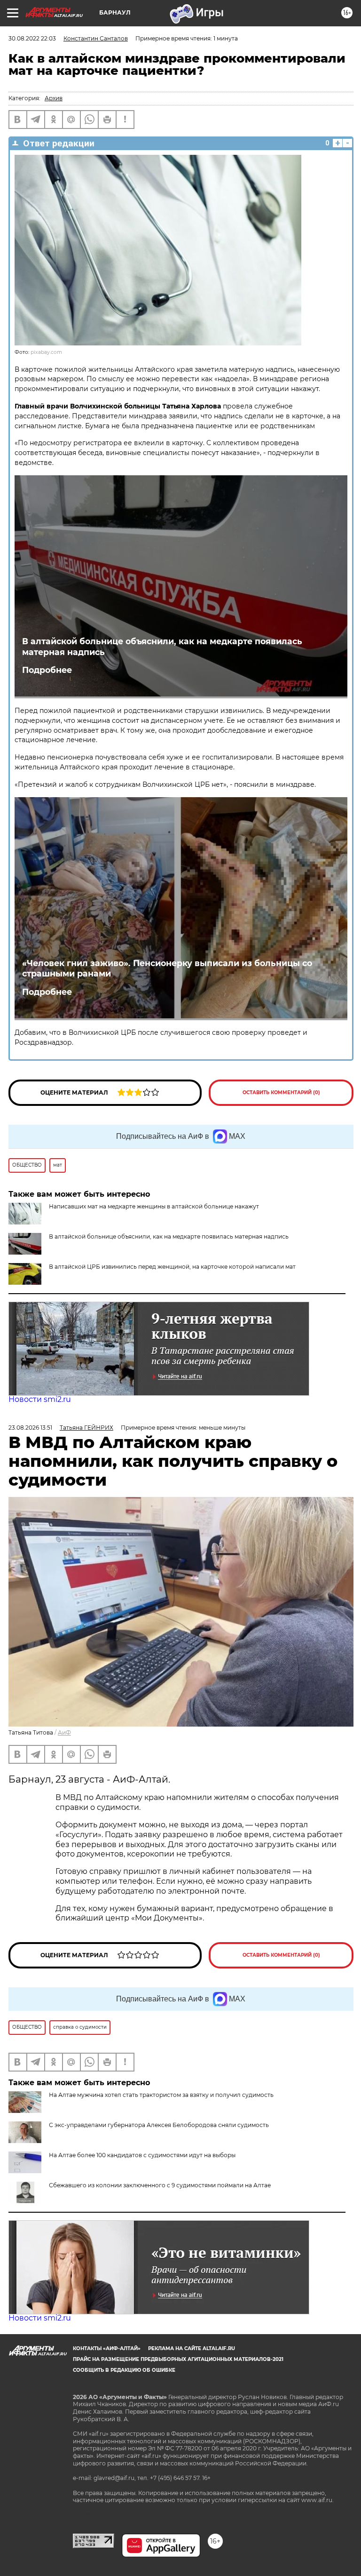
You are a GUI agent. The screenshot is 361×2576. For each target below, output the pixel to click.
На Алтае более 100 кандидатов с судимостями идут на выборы (142, 2155)
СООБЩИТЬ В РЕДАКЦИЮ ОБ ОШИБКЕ (124, 2370)
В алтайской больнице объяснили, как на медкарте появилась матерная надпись (162, 647)
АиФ (64, 1732)
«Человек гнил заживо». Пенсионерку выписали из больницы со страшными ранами (167, 968)
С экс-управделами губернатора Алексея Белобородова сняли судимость (159, 2125)
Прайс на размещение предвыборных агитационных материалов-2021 (178, 2359)
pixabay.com (46, 352)
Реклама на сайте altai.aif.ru (192, 2348)
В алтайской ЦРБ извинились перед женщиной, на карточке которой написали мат (172, 1267)
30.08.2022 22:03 (32, 38)
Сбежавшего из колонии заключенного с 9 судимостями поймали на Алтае (160, 2185)
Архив (54, 98)
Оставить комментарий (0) (281, 1092)
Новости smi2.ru (40, 1399)
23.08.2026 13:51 (30, 1428)
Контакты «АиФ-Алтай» (107, 2348)
